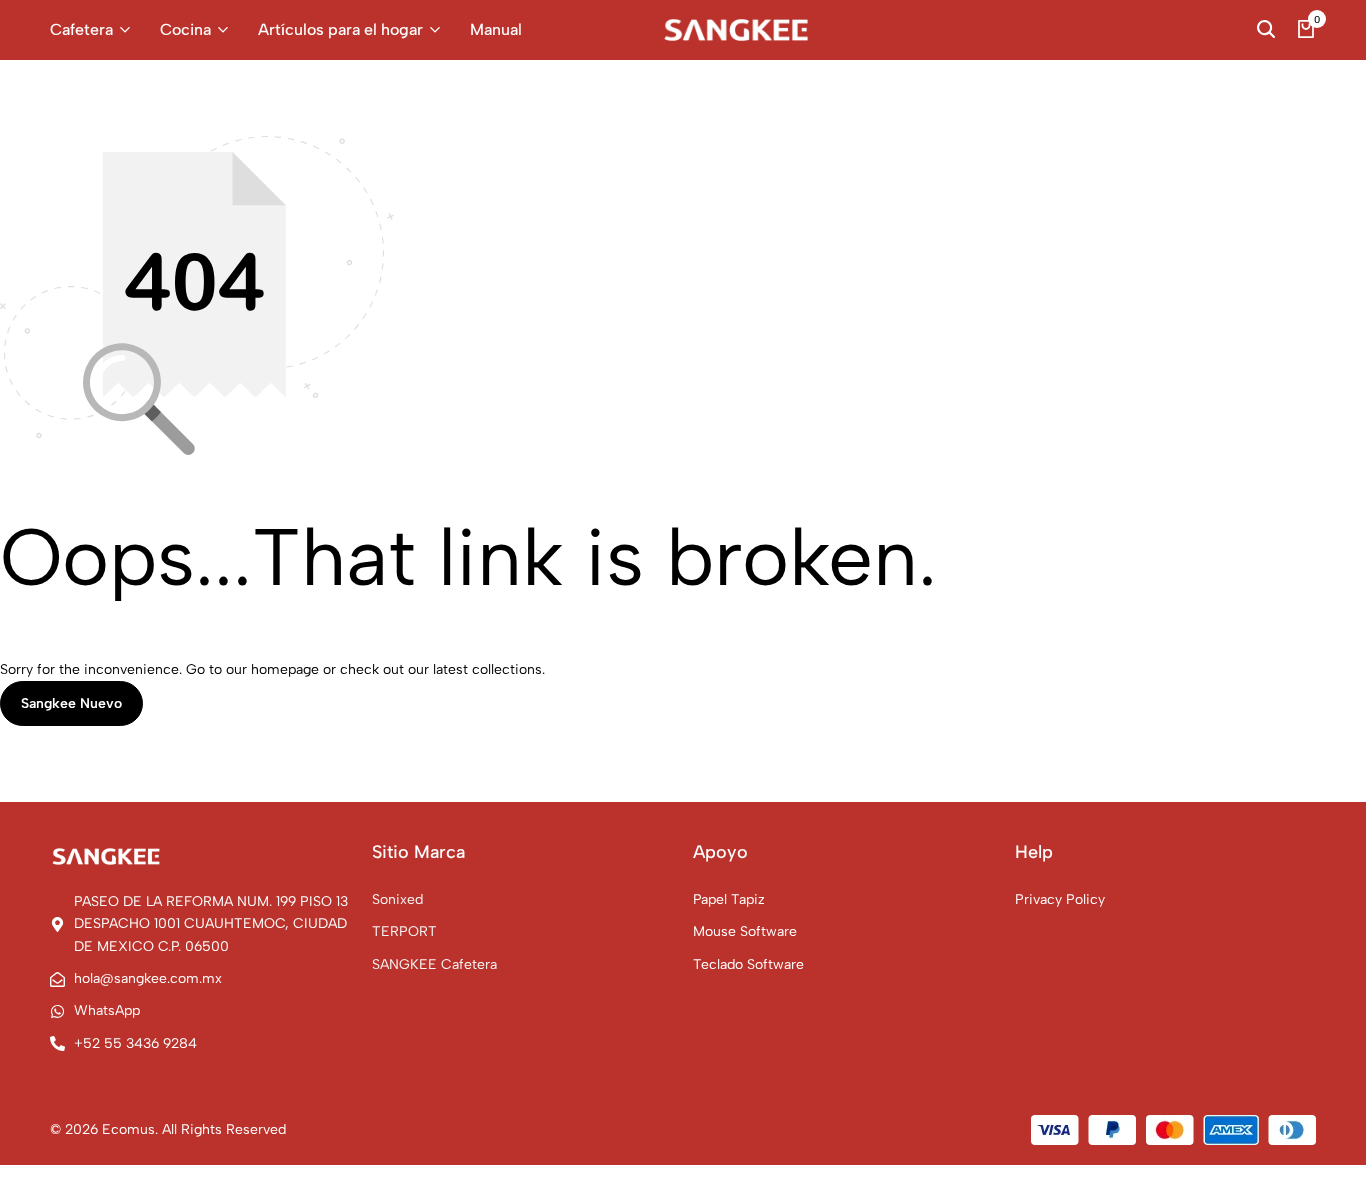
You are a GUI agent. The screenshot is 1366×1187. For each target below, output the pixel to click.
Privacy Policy (1060, 899)
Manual (496, 29)
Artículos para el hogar (340, 29)
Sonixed (397, 899)
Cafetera (81, 29)
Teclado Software (748, 964)
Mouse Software (745, 931)
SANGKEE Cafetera (434, 964)
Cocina (185, 29)
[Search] (1266, 30)
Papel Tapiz (729, 899)
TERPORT (404, 931)
